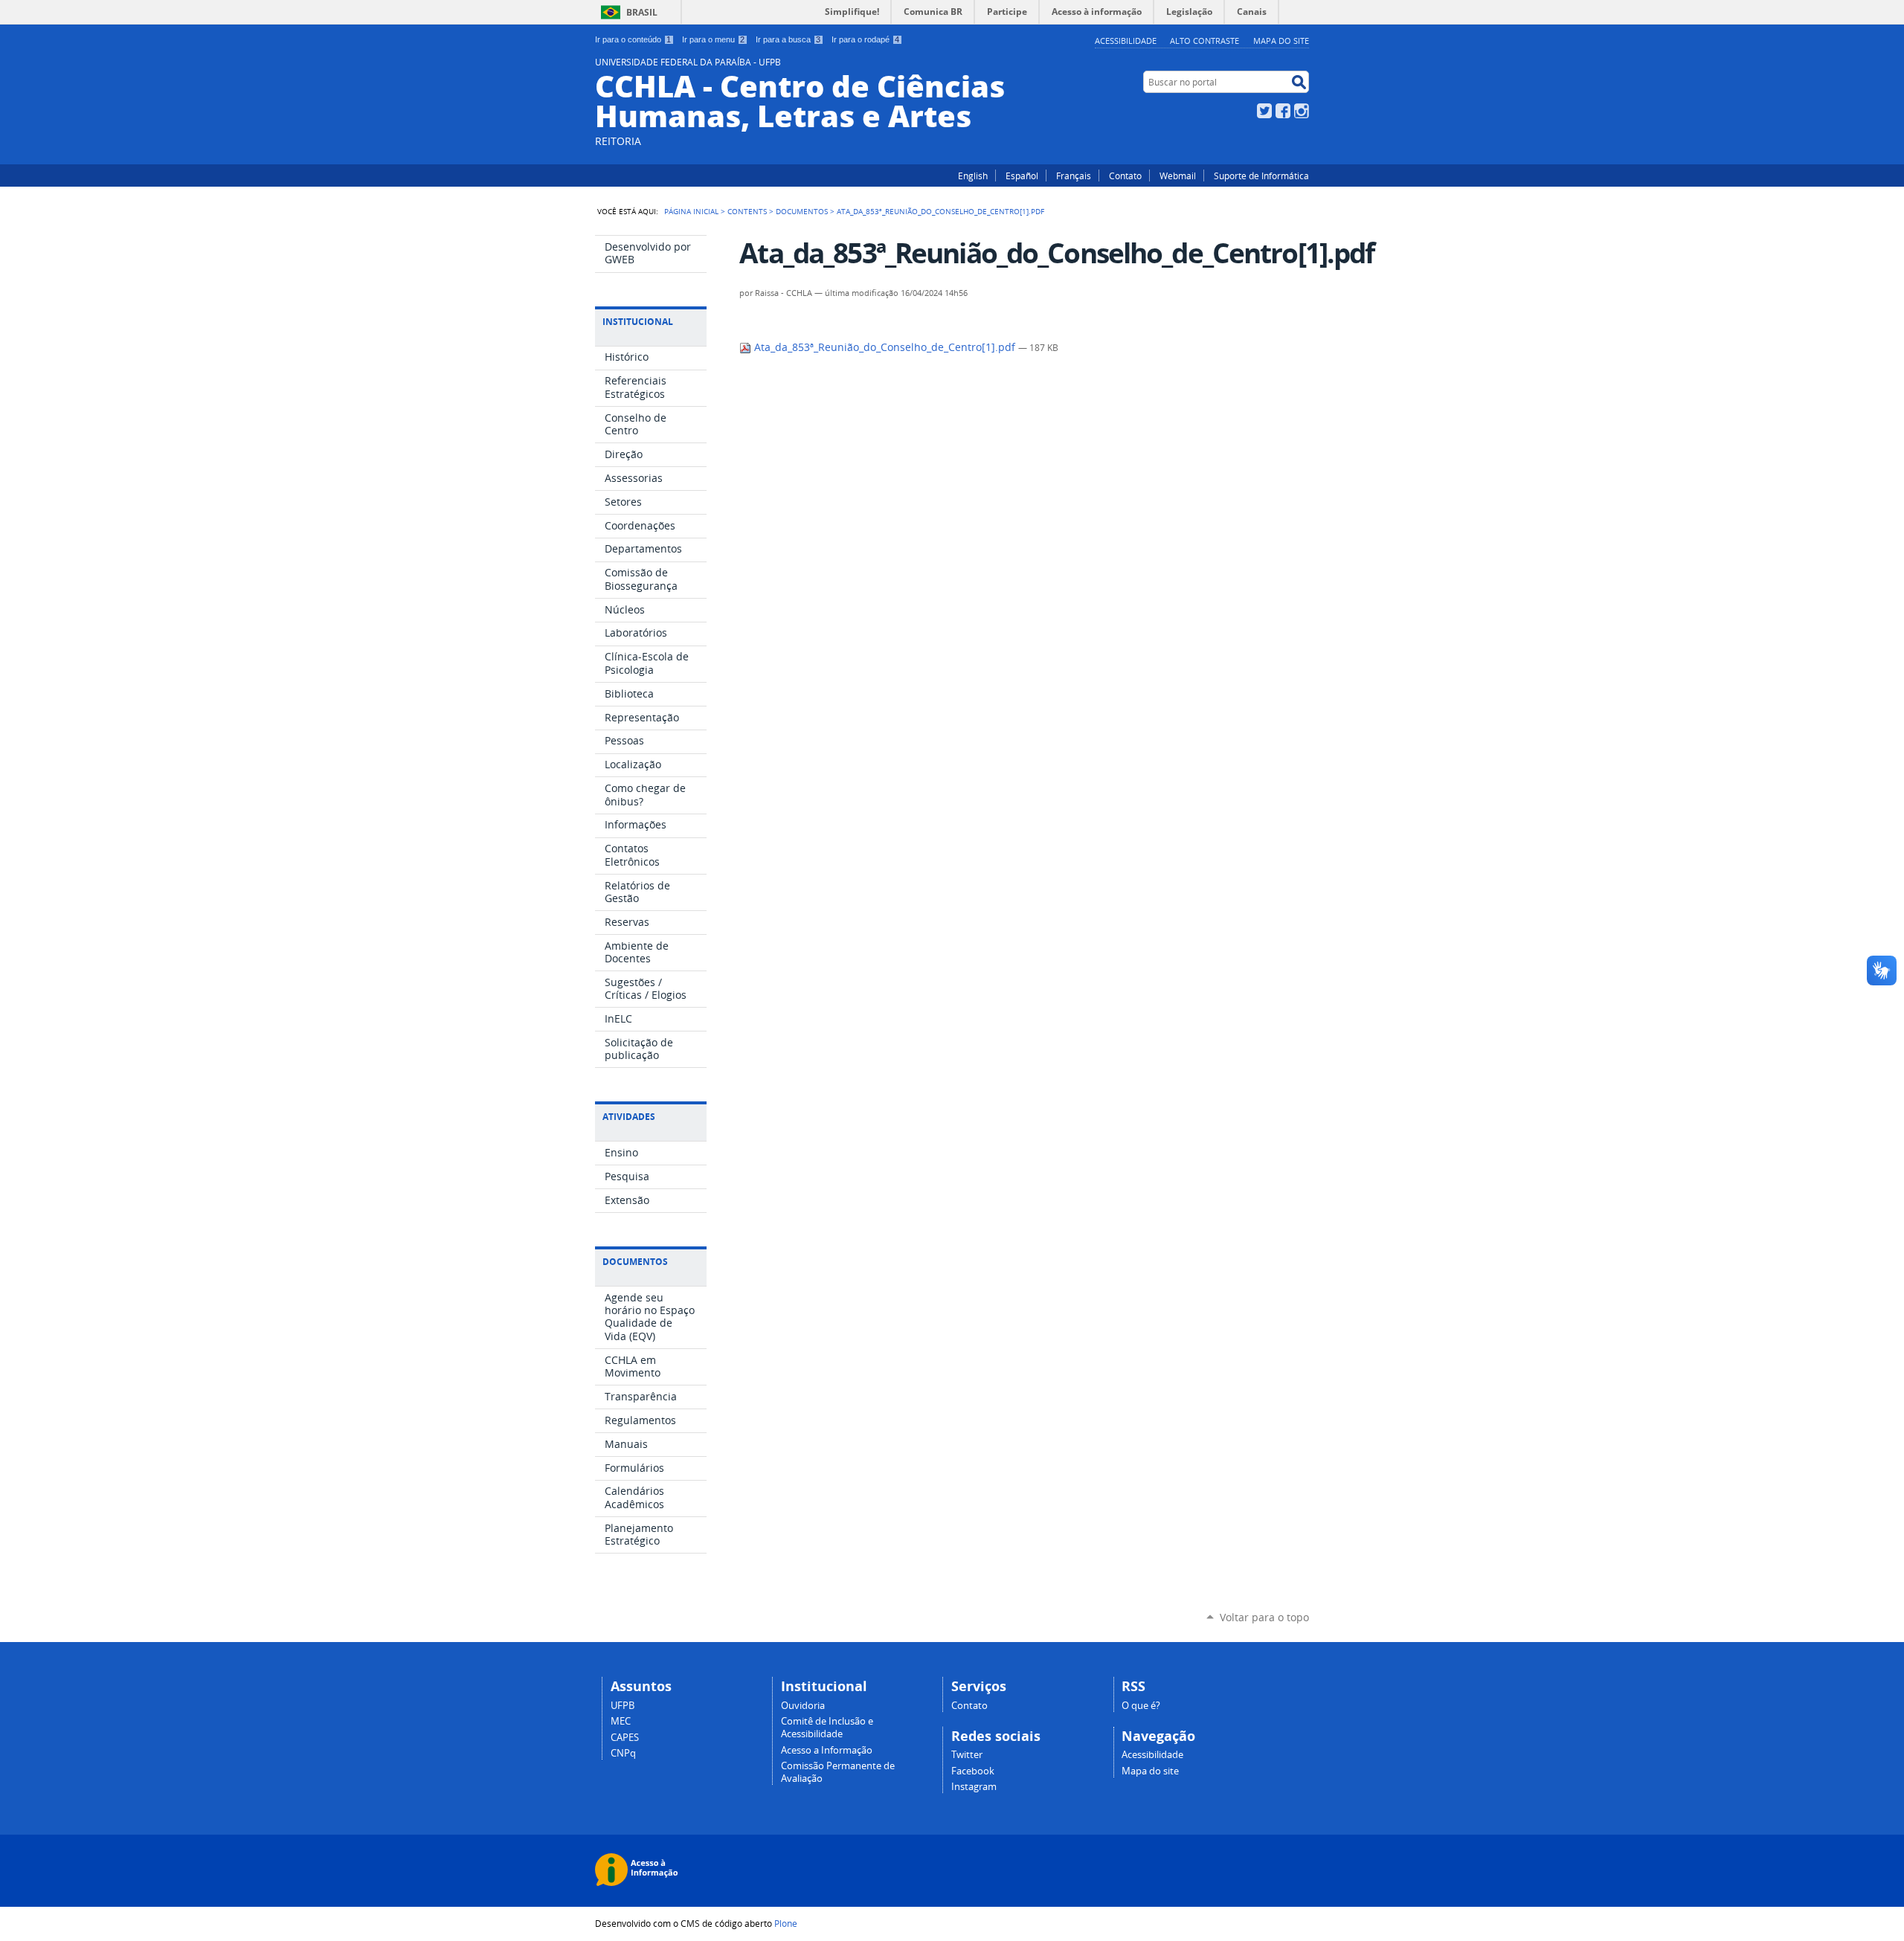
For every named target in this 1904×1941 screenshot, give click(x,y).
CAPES (625, 1738)
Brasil (642, 12)
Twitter (1264, 111)
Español (1022, 176)
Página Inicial (691, 211)
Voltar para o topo (1264, 1617)
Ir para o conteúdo (633, 39)
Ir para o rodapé (865, 39)
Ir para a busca (788, 39)
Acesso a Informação (827, 1750)
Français (1074, 176)
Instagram (1302, 111)
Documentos (802, 211)
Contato (1125, 176)
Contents (747, 211)
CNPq (623, 1753)
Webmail (1178, 176)
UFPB (623, 1706)
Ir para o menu (713, 39)
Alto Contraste (1205, 41)
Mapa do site (1281, 41)
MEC (621, 1721)
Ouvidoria (803, 1706)
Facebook (1283, 111)
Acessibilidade (1126, 41)
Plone (786, 1923)
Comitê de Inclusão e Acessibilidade (827, 1728)
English (973, 176)
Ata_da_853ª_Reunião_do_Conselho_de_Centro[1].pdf (885, 347)
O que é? (1141, 1706)
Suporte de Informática (1261, 176)
